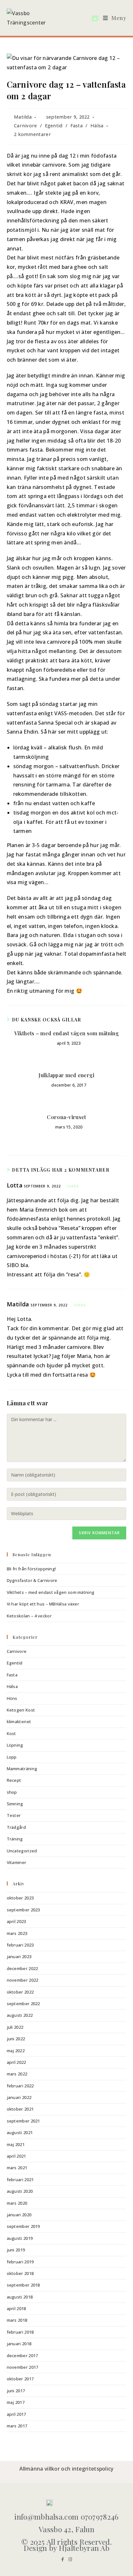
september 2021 (23, 2121)
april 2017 (16, 2414)
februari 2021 (20, 2180)
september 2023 (23, 1910)
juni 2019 (16, 2250)
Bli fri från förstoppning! (31, 1569)
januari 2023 (19, 1956)
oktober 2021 (20, 2109)
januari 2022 (19, 2097)
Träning (15, 1839)
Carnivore (26, 126)
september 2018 (23, 2285)
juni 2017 (16, 2391)
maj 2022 (16, 2051)
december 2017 (22, 2356)
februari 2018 (20, 2332)
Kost (11, 1733)
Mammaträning (22, 1769)
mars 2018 (17, 2320)
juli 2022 (15, 2027)
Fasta (77, 126)
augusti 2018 (20, 2297)
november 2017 (23, 2367)
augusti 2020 (20, 2191)
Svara (73, 1186)
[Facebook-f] (63, 2559)
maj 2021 (16, 2144)
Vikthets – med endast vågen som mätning (66, 1033)
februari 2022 (20, 2086)
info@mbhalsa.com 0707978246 (66, 2517)
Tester (14, 1815)
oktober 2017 (20, 2379)
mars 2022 (17, 2074)
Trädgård (16, 1827)
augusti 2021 (20, 2132)
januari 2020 (19, 2215)
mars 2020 (17, 2203)
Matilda (23, 117)
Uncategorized (22, 1851)
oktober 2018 (20, 2273)
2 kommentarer (32, 134)
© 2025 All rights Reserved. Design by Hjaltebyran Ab (66, 2545)
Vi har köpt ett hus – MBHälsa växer (43, 1604)
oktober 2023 (20, 1898)
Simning (15, 1804)
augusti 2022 (20, 2015)
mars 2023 (17, 1933)
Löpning (15, 1745)
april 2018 (16, 2308)
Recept (14, 1780)
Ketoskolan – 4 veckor (29, 1616)
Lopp (12, 1757)
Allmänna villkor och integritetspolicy (66, 2469)
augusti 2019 (20, 2238)
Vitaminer (17, 1862)
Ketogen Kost (21, 1710)
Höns (12, 1698)
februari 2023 (20, 1945)
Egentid (54, 126)
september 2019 (23, 2226)
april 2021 (16, 2156)
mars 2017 (17, 2426)
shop (12, 1792)
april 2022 (16, 2062)
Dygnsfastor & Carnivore (32, 1580)
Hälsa (97, 126)
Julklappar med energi (66, 1075)
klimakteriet (19, 1722)
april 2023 (16, 1921)
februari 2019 (20, 2262)
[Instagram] (70, 2559)
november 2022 (23, 1980)
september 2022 (23, 2004)
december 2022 (22, 1968)
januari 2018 (19, 2344)
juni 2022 (16, 2039)
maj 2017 (16, 2402)
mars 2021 (17, 2168)
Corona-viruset (66, 1117)
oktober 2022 (20, 1992)
